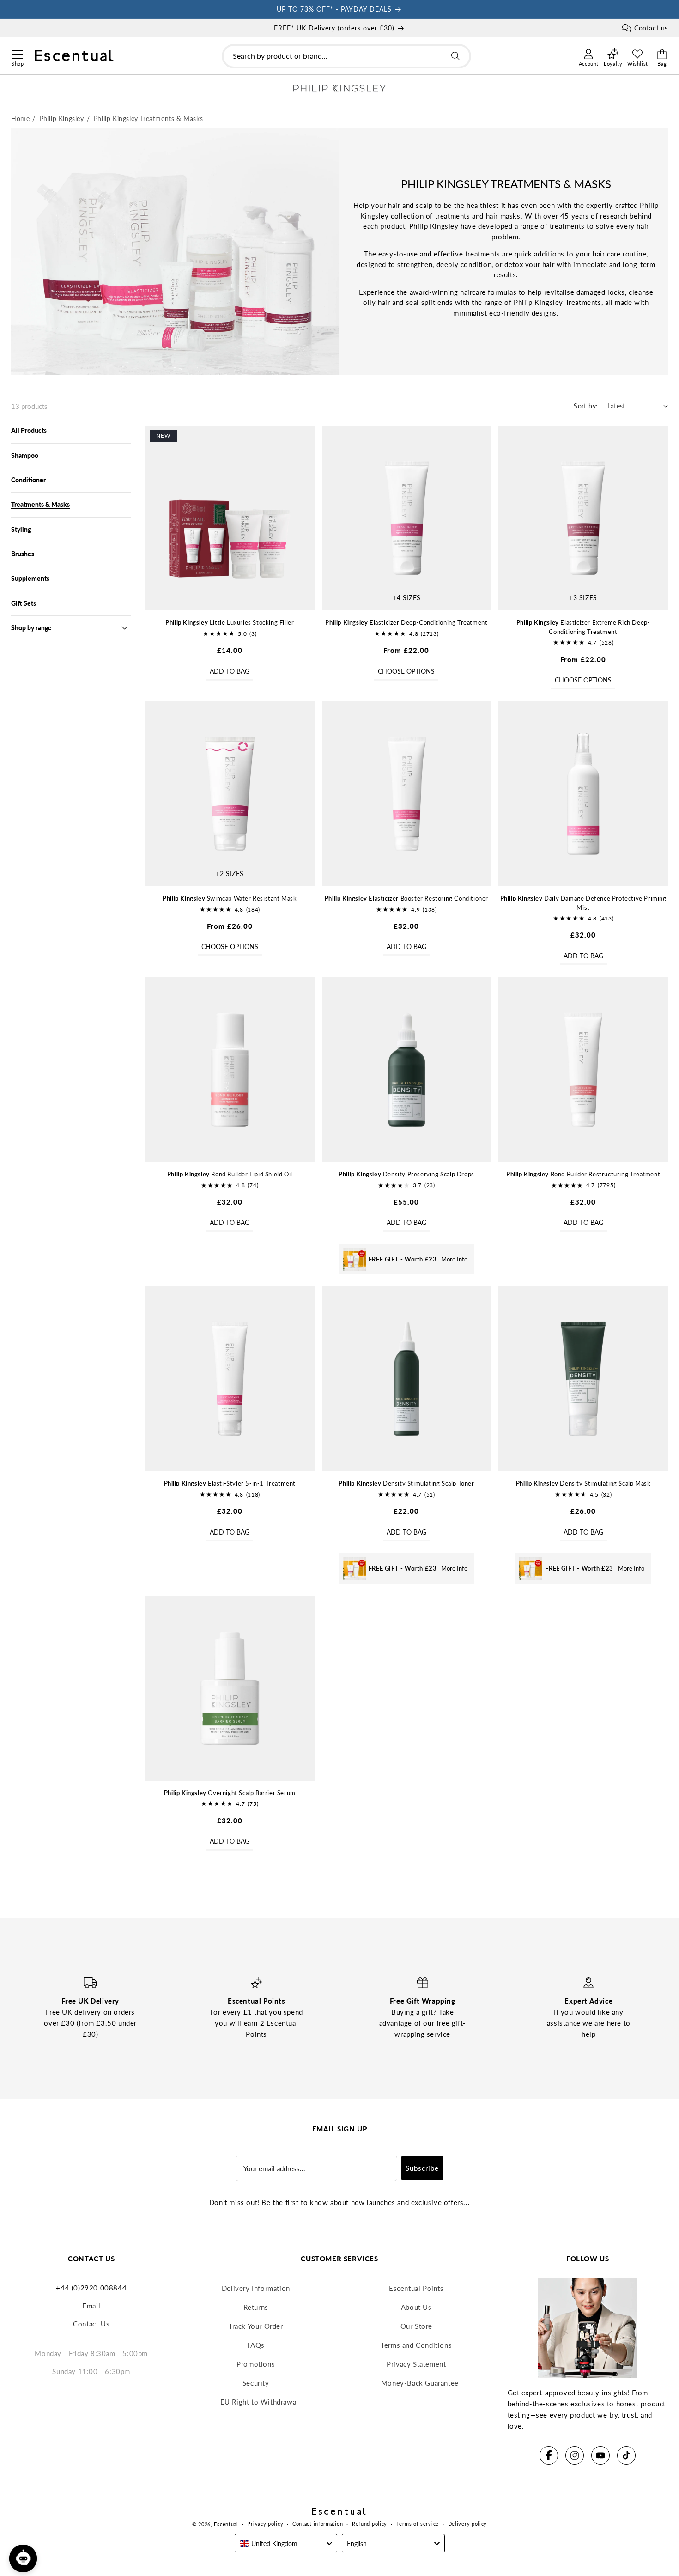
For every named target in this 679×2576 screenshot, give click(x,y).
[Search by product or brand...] (455, 56)
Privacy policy (265, 2524)
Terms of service (418, 2524)
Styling (21, 529)
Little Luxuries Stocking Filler (230, 622)
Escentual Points (416, 2288)
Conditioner (28, 480)
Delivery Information (256, 2288)
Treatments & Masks (40, 504)
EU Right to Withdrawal (259, 2402)
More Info (454, 1259)
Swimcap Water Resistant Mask (230, 898)
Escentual (226, 2524)
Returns (256, 2307)
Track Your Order (256, 2326)
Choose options (406, 671)
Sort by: (586, 406)
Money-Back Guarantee (420, 2383)
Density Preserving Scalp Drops (406, 1174)
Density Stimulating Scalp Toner (406, 1483)
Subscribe (422, 2168)
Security (256, 2383)
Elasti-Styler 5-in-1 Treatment (230, 1483)
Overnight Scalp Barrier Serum (230, 1793)
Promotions (256, 2364)
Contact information (318, 2524)
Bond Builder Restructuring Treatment (583, 1174)
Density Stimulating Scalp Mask (583, 1483)
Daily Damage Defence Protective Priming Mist (583, 903)
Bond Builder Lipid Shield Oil (230, 1174)
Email (91, 2306)
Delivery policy (468, 2524)
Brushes (23, 554)
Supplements (30, 578)
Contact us (651, 28)
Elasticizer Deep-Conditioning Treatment (406, 622)
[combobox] (346, 56)
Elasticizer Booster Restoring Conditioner (406, 898)
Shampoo (25, 455)
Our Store (416, 2326)
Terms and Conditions (416, 2345)
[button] (17, 53)
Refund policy (370, 2524)
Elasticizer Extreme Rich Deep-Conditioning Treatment (583, 627)
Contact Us (91, 2324)
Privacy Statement (416, 2364)
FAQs (256, 2345)
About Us (416, 2307)
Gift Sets (24, 603)
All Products (29, 430)
